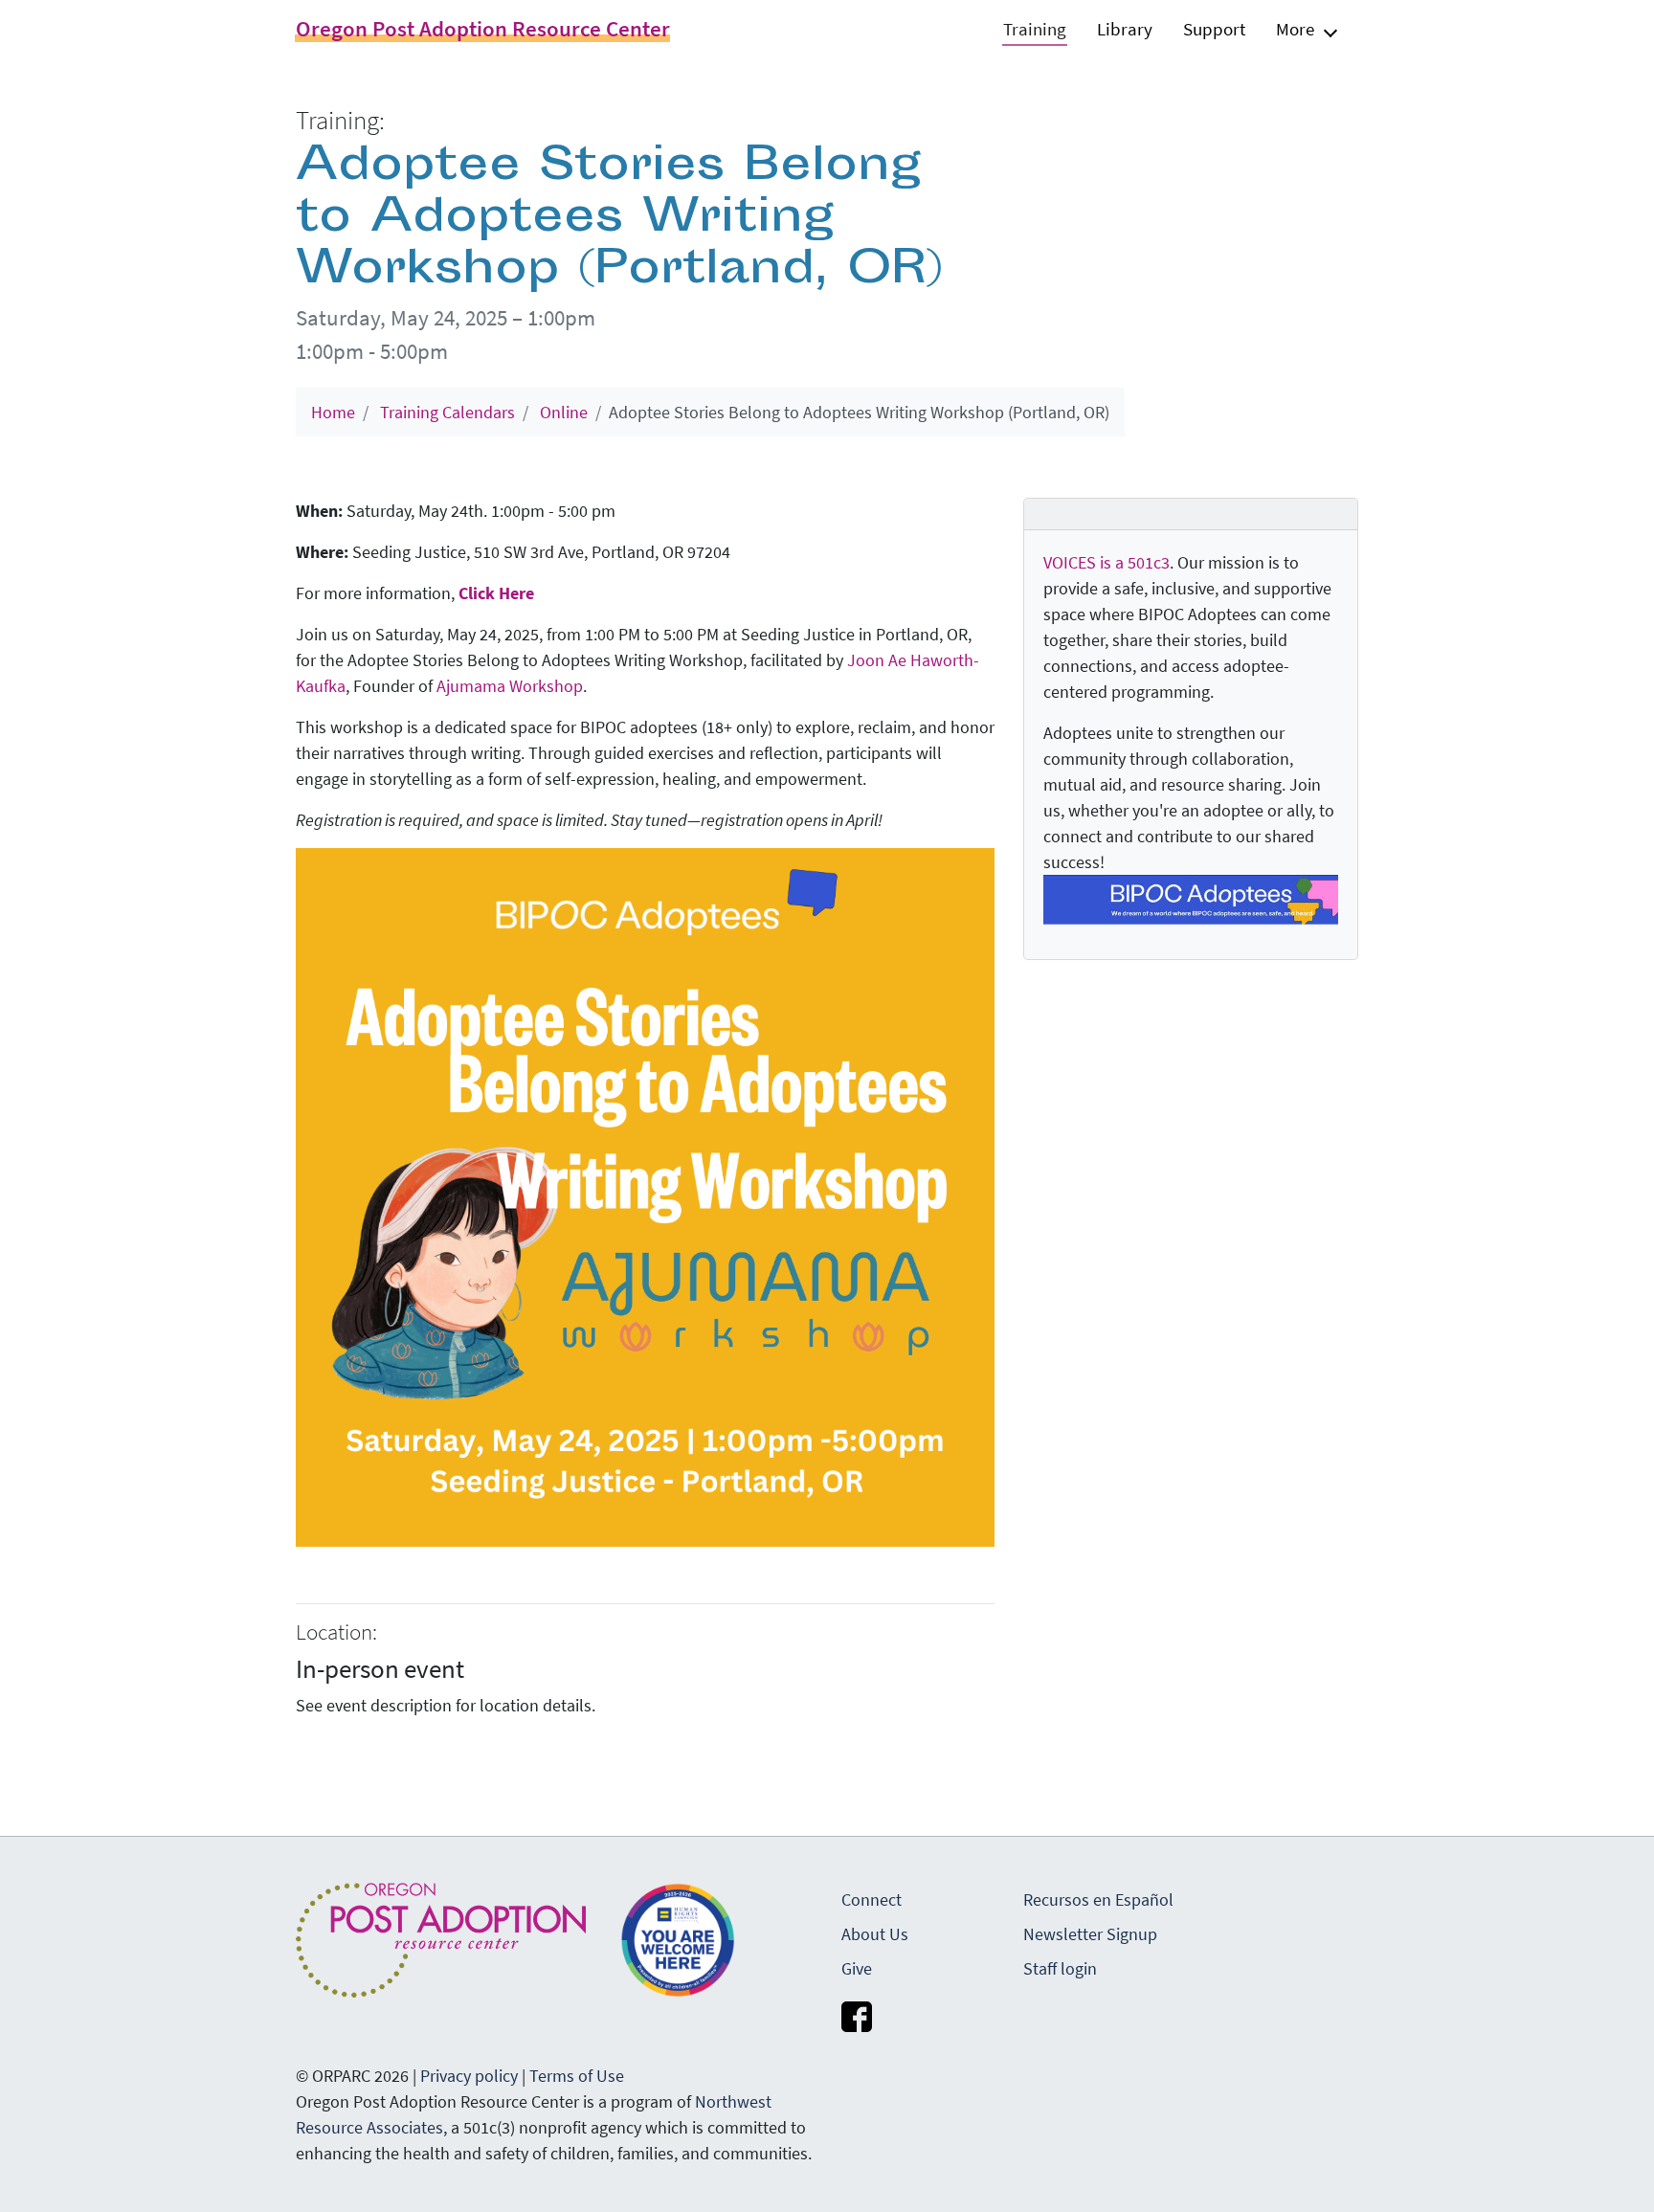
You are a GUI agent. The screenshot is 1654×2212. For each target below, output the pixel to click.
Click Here (496, 593)
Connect (872, 1899)
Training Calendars (447, 412)
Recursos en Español (1098, 1899)
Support (1214, 29)
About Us (875, 1934)
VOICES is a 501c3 (1106, 562)
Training (1035, 29)
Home (333, 412)
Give (857, 1968)
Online (564, 412)
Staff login (1060, 1968)
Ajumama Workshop (510, 686)
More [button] (1295, 29)
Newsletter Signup (1090, 1934)
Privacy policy (469, 2076)
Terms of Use (577, 2076)
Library (1125, 29)
